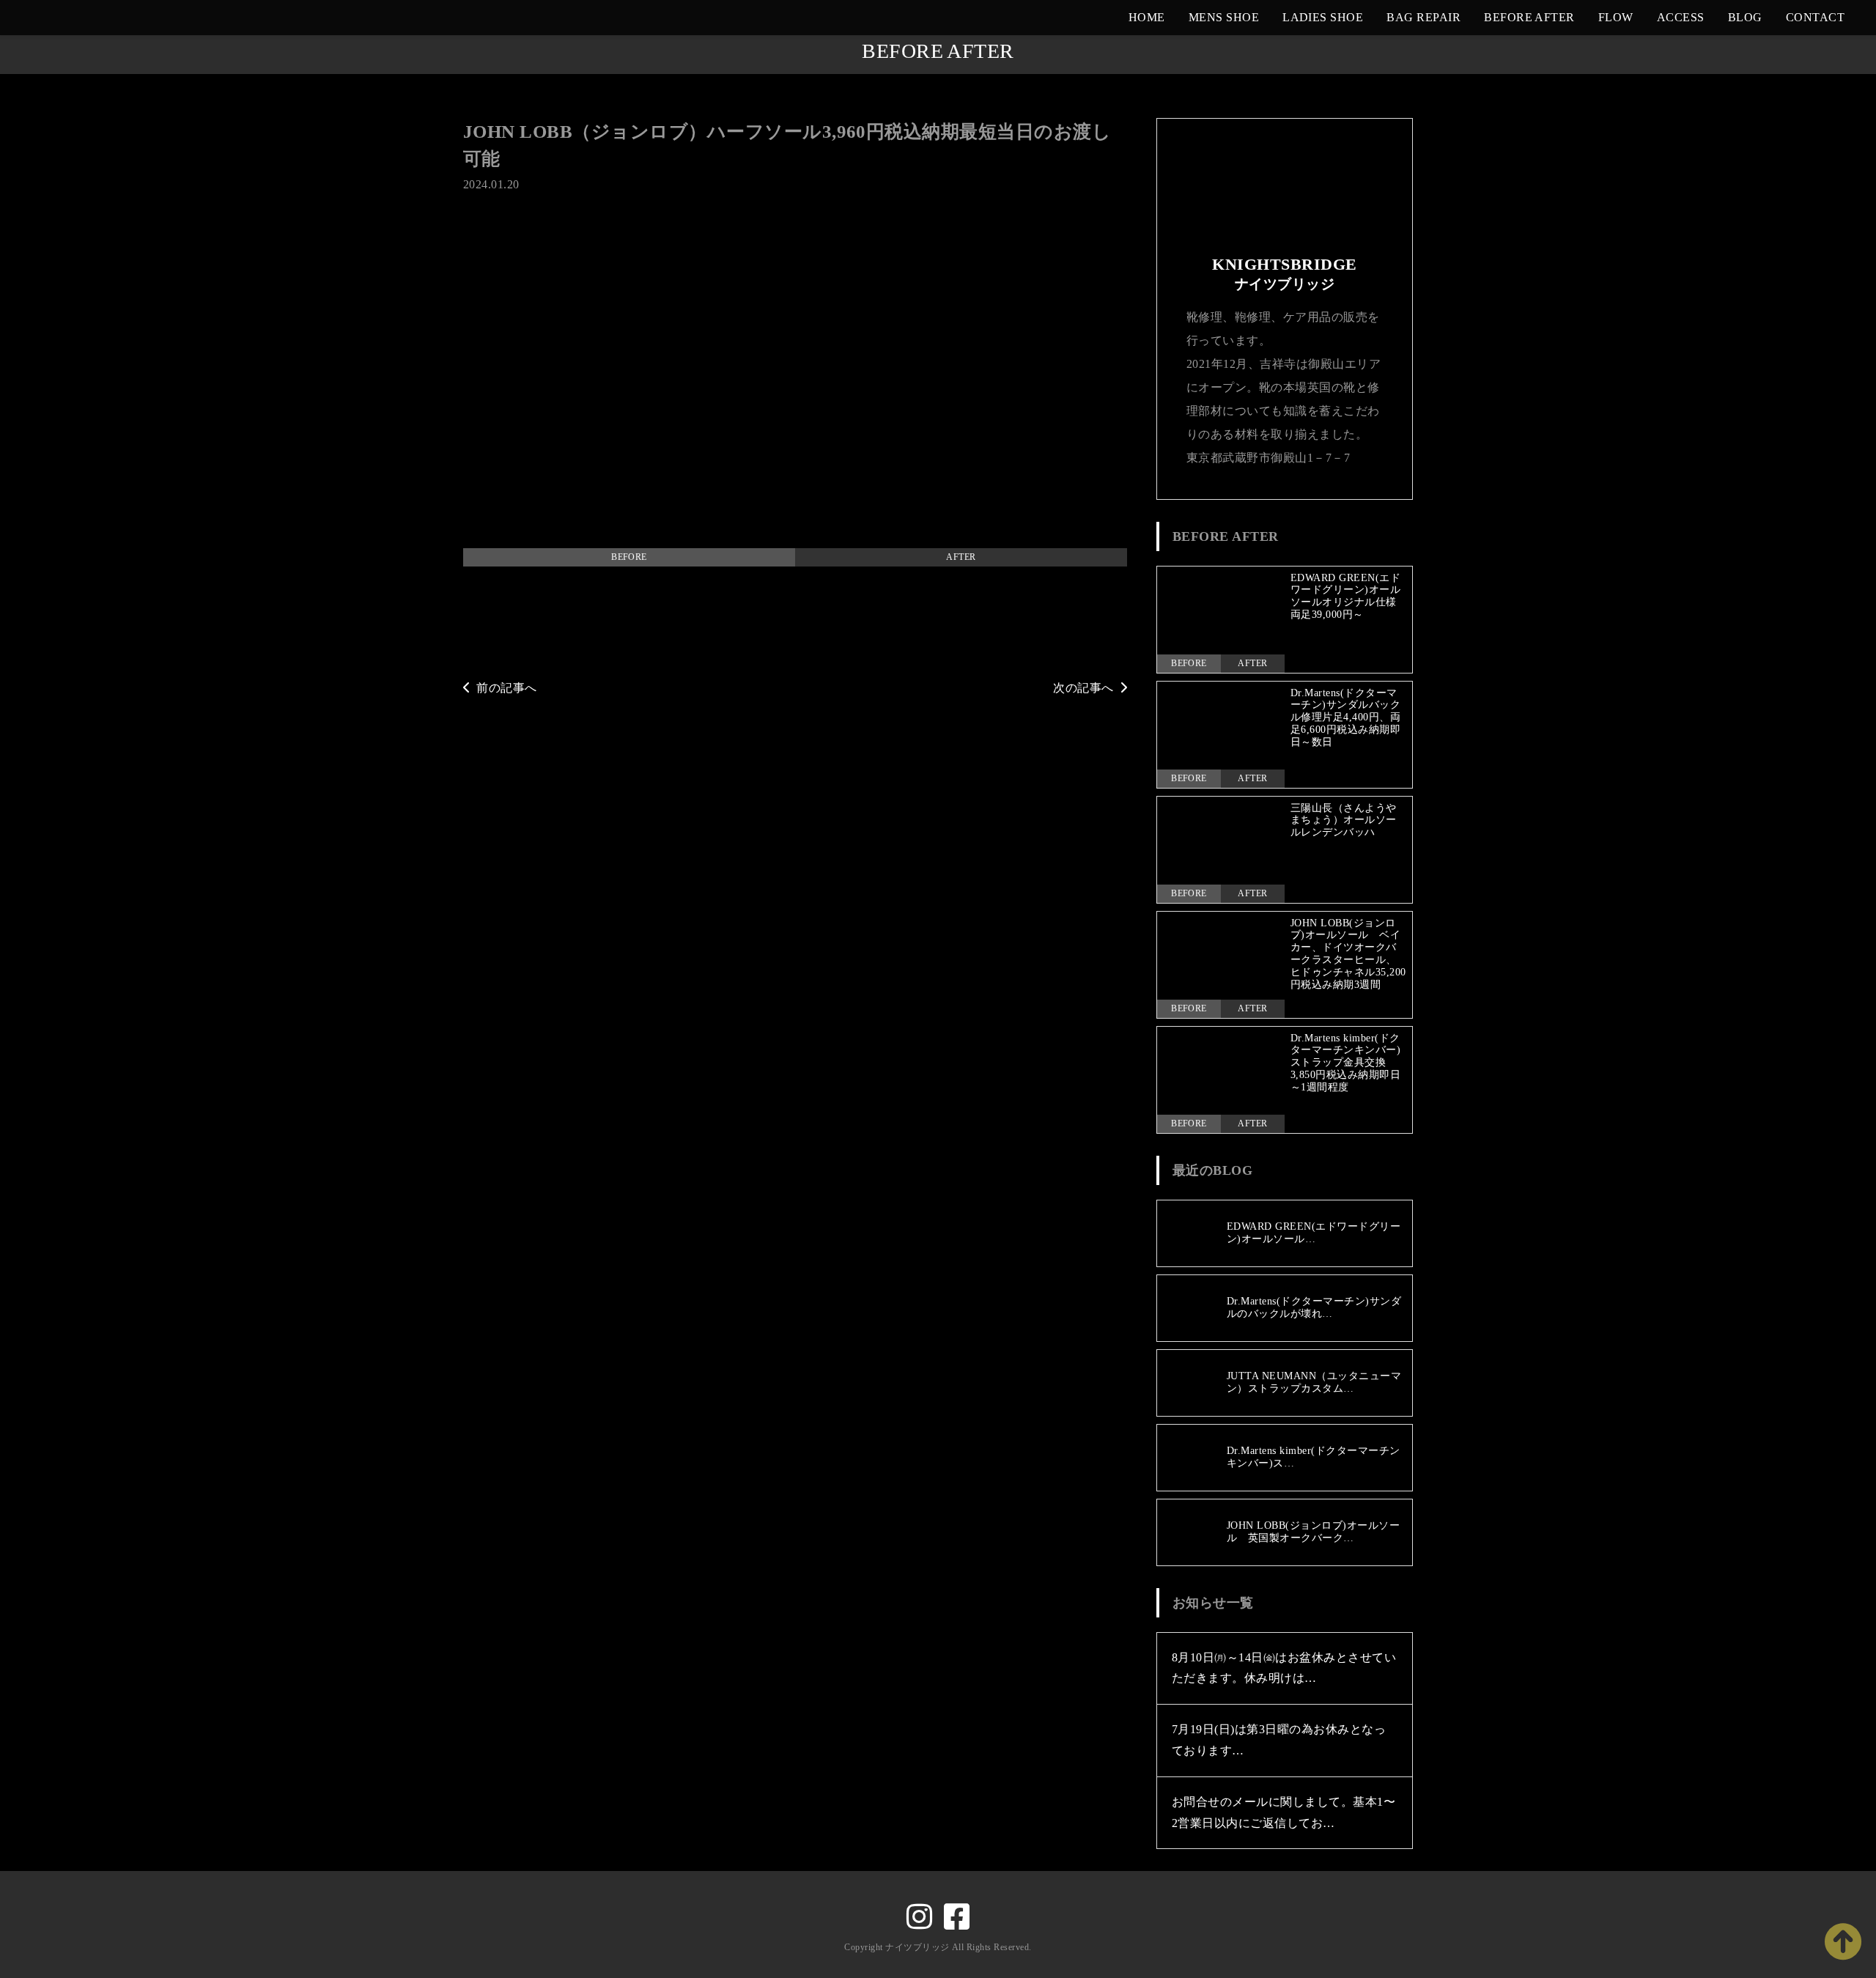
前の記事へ (506, 688)
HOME (1147, 17)
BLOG (1745, 17)
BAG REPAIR (1423, 17)
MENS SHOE (1224, 17)
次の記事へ (1083, 688)
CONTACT (1815, 17)
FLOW (1616, 17)
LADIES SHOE (1323, 17)
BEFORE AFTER (1529, 17)
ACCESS (1681, 17)
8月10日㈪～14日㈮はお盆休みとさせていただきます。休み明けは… (1284, 1668)
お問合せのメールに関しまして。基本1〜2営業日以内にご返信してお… (1284, 1812)
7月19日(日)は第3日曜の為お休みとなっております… (1279, 1740)
